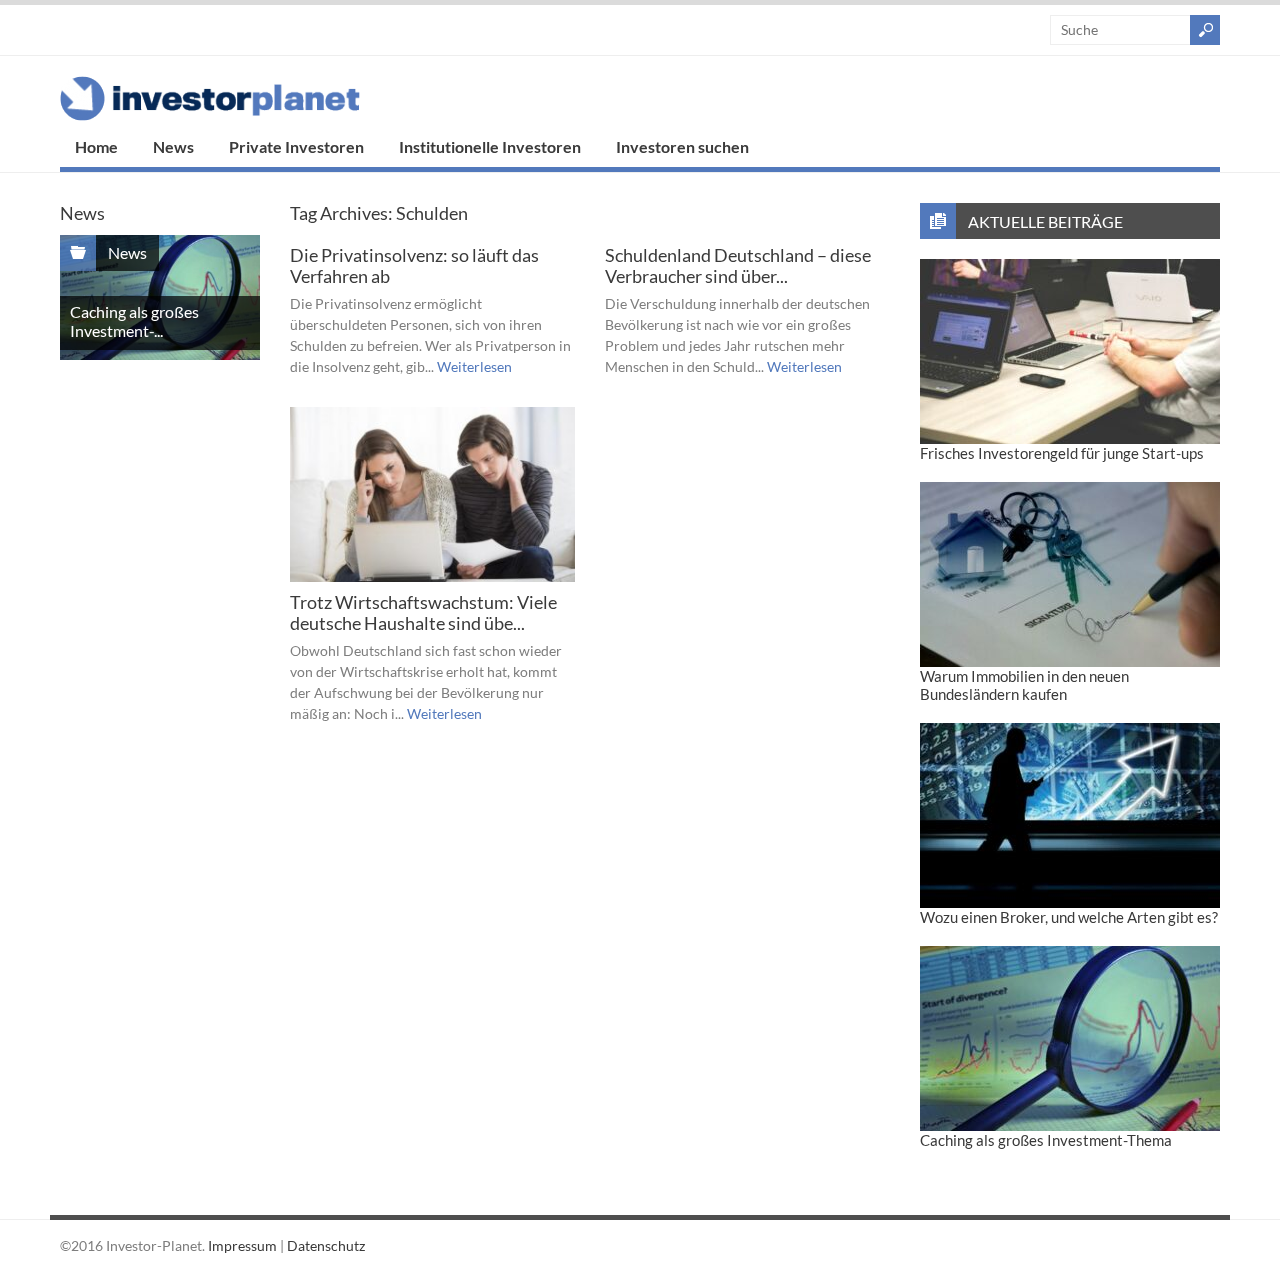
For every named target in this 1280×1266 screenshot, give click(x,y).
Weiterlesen (474, 366)
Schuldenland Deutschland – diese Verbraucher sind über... (738, 266)
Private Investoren (296, 146)
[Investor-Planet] (210, 115)
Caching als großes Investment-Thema (1046, 1140)
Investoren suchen (682, 146)
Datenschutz (326, 1245)
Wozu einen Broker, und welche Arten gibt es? (1069, 917)
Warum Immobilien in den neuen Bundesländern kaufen (1024, 685)
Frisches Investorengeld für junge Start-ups (1062, 453)
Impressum (242, 1245)
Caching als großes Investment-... (134, 321)
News (173, 146)
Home (96, 146)
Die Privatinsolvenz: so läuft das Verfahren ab (414, 266)
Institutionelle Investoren (490, 146)
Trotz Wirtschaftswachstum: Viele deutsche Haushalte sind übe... (423, 613)
